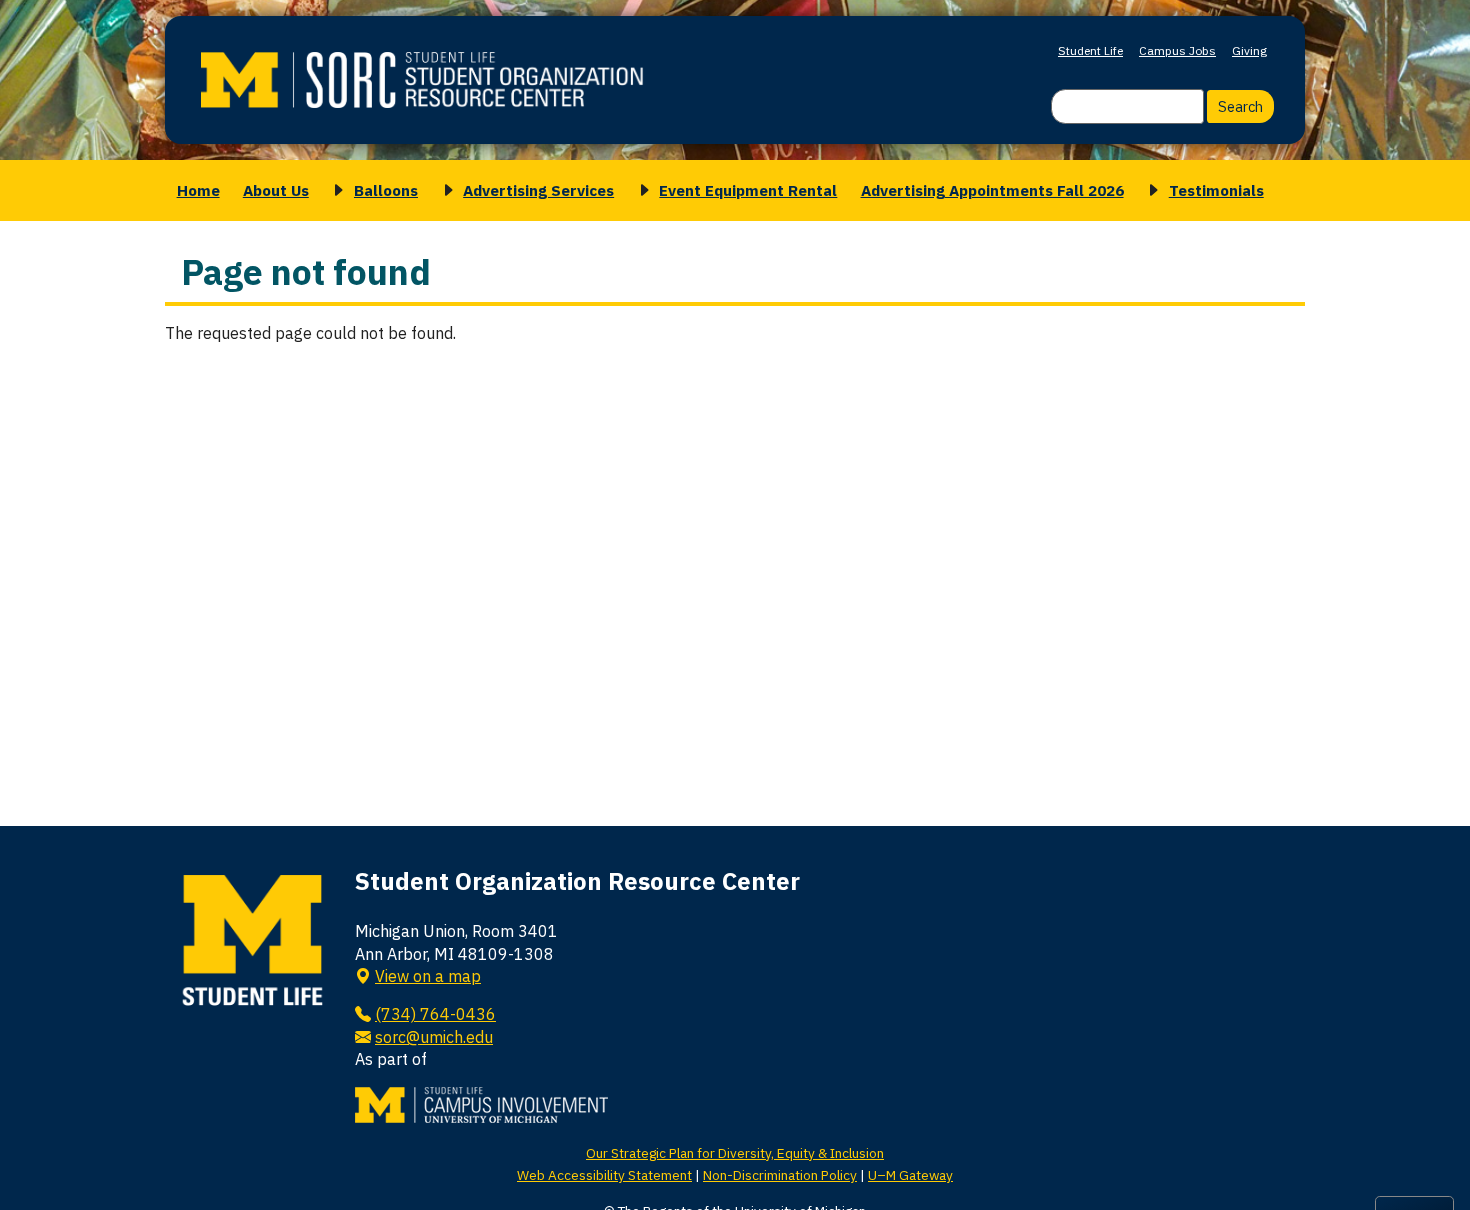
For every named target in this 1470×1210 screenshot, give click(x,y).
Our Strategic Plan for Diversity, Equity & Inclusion (735, 1153)
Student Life (1090, 50)
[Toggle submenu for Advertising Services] (445, 190)
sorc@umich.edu (434, 1037)
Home (198, 190)
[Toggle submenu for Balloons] (335, 190)
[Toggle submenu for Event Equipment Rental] (641, 190)
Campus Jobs (1177, 50)
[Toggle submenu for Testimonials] (1150, 190)
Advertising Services (538, 190)
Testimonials (1216, 190)
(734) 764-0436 (435, 1014)
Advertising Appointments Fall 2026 (992, 190)
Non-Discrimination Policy (780, 1175)
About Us (276, 190)
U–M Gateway (910, 1175)
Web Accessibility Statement (604, 1175)
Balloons (386, 190)
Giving (1249, 50)
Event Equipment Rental (748, 190)
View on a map (428, 976)
